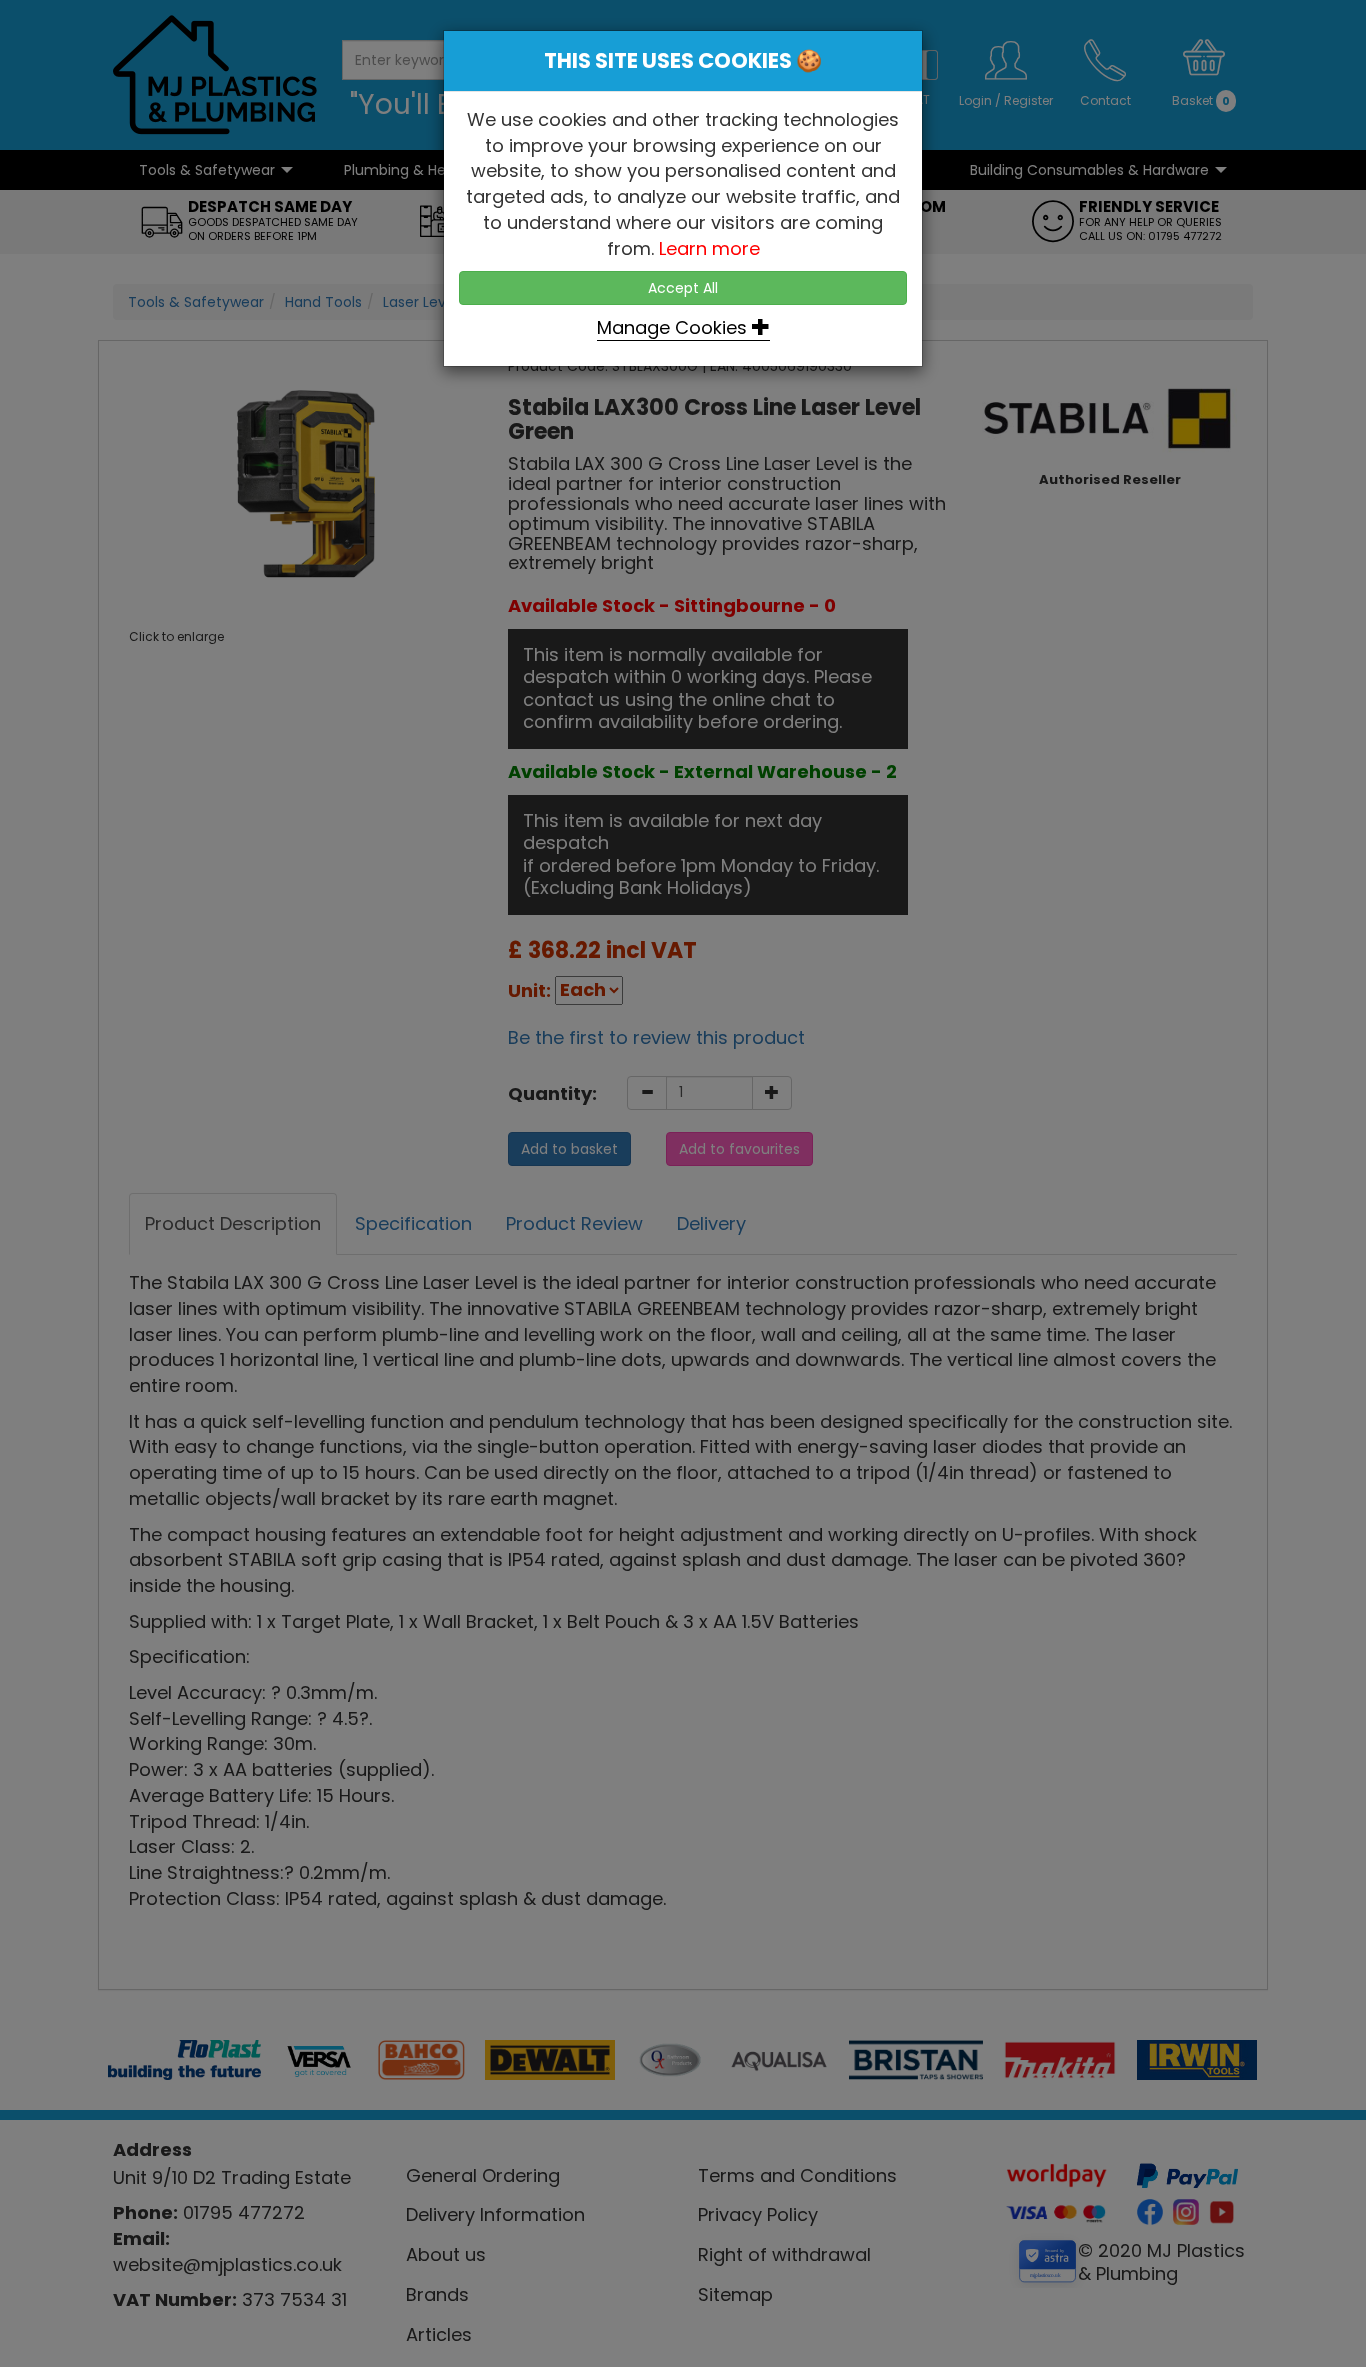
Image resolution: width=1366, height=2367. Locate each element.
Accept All (683, 288)
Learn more (709, 248)
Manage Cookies (674, 327)
